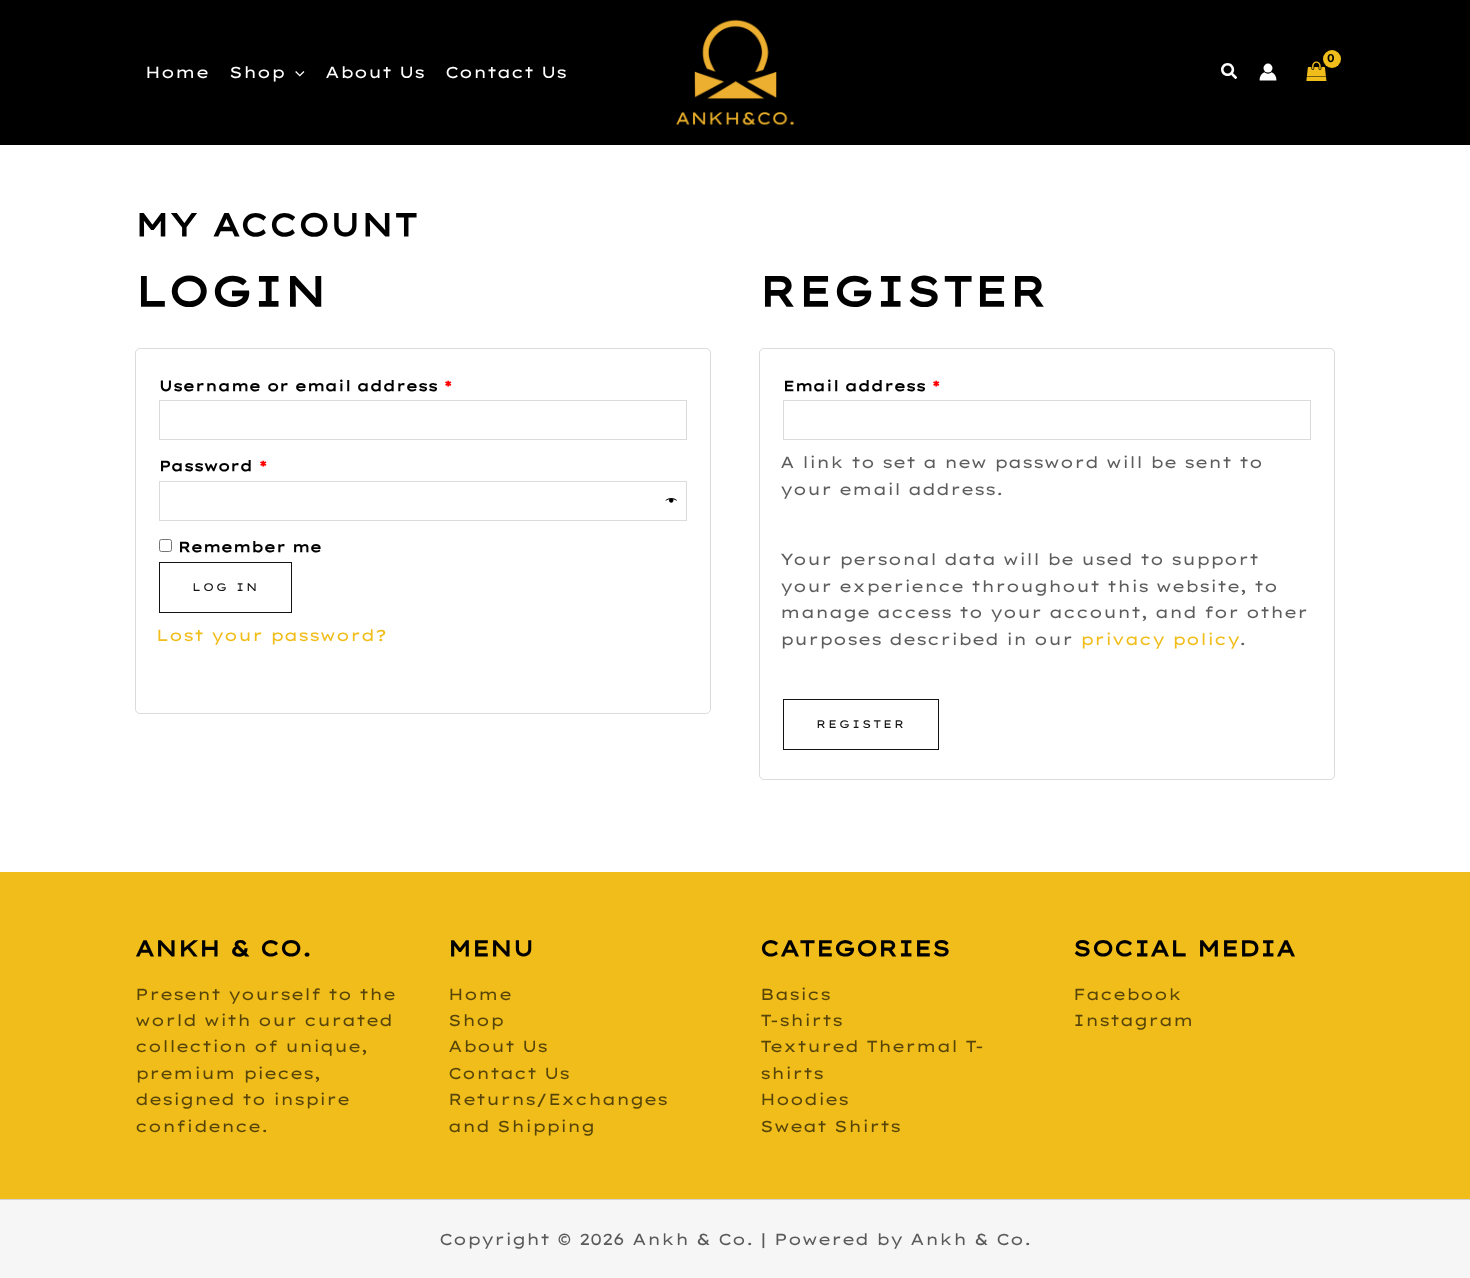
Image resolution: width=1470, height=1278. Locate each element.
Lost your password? (271, 635)
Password (259, 463)
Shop (257, 72)
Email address (907, 383)
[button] (295, 72)
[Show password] (672, 501)
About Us (375, 72)
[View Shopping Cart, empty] (1316, 72)
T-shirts (801, 1020)
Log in (225, 587)
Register (861, 724)
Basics (795, 994)
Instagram (1133, 1020)
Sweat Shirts (830, 1126)
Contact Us (506, 72)
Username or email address (351, 383)
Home (177, 72)
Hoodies (804, 1099)
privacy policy (1159, 639)
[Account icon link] (1268, 72)
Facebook (1127, 994)
